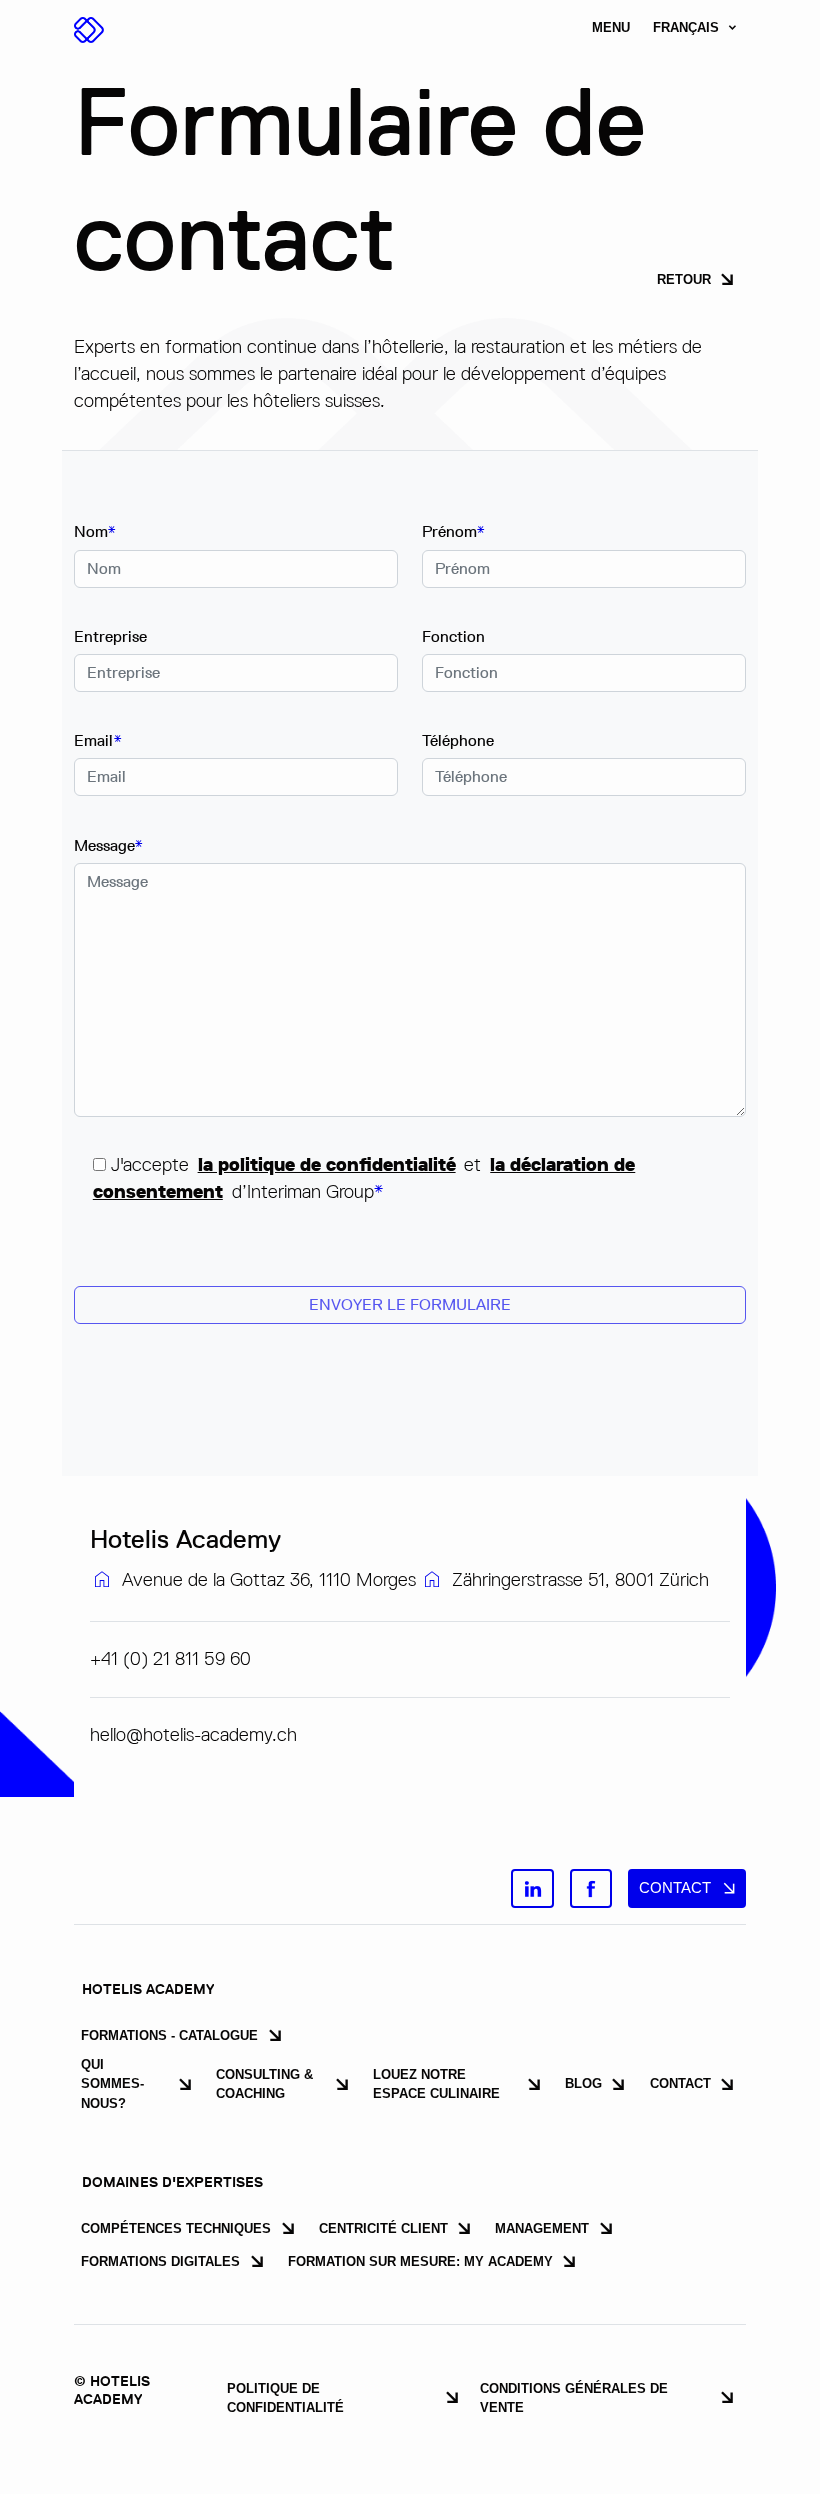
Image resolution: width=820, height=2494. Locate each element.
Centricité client (383, 2228)
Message (108, 845)
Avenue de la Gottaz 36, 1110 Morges (269, 1579)
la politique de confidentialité (327, 1164)
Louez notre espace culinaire (436, 2084)
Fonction (453, 636)
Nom (95, 531)
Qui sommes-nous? (112, 2083)
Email (98, 740)
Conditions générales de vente (574, 2398)
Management (542, 2228)
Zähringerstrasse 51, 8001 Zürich (580, 1579)
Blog (583, 2083)
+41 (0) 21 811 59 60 (170, 1658)
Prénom (453, 531)
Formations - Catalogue (169, 2035)
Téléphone (458, 740)
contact (675, 1887)
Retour (684, 279)
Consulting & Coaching (264, 2084)
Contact (680, 2083)
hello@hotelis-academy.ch (193, 1734)
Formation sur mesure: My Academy (420, 2261)
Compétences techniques (176, 2228)
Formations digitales (160, 2261)
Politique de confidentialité (285, 2398)
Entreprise (110, 636)
